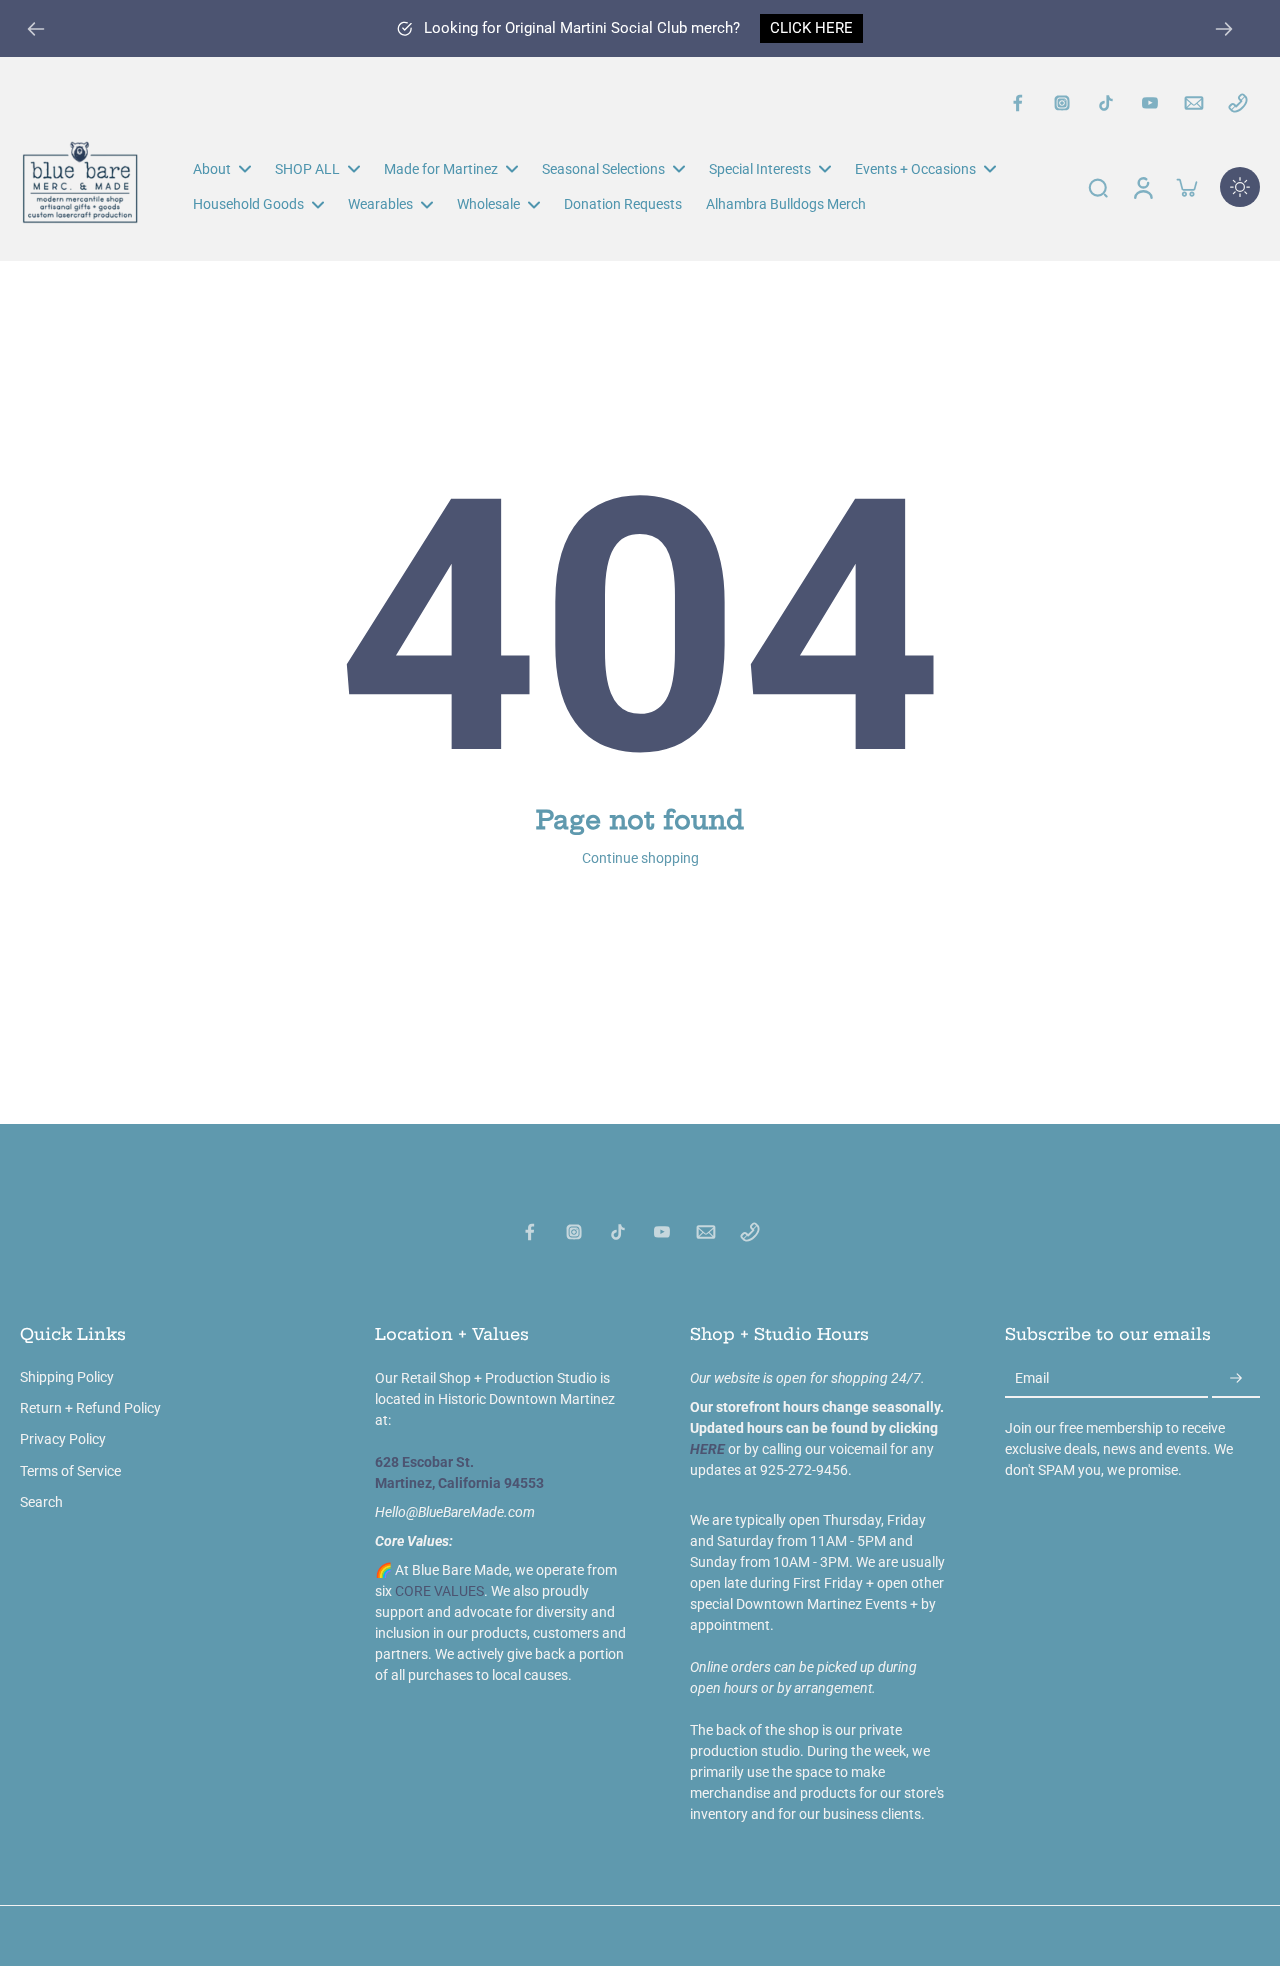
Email (1032, 1378)
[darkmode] (1240, 187)
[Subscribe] (1236, 1379)
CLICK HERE (811, 28)
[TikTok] (1106, 103)
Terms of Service (70, 1471)
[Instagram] (1062, 103)
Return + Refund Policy (90, 1408)
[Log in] (1142, 187)
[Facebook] (1018, 103)
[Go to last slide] (36, 29)
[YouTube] (1150, 103)
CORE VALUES (439, 1591)
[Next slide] (1224, 29)
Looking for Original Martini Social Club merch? (582, 28)
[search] (1098, 187)
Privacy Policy (63, 1439)
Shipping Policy (67, 1377)
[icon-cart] (1186, 187)
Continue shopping (640, 858)
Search (41, 1502)
